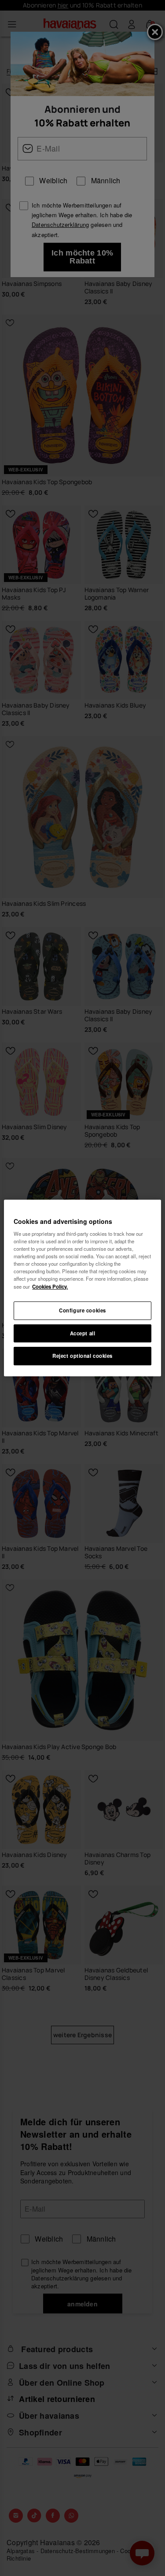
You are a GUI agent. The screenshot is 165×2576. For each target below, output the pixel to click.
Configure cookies (82, 1310)
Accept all (83, 1333)
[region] (82, 1288)
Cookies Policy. (50, 1286)
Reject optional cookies (82, 1356)
